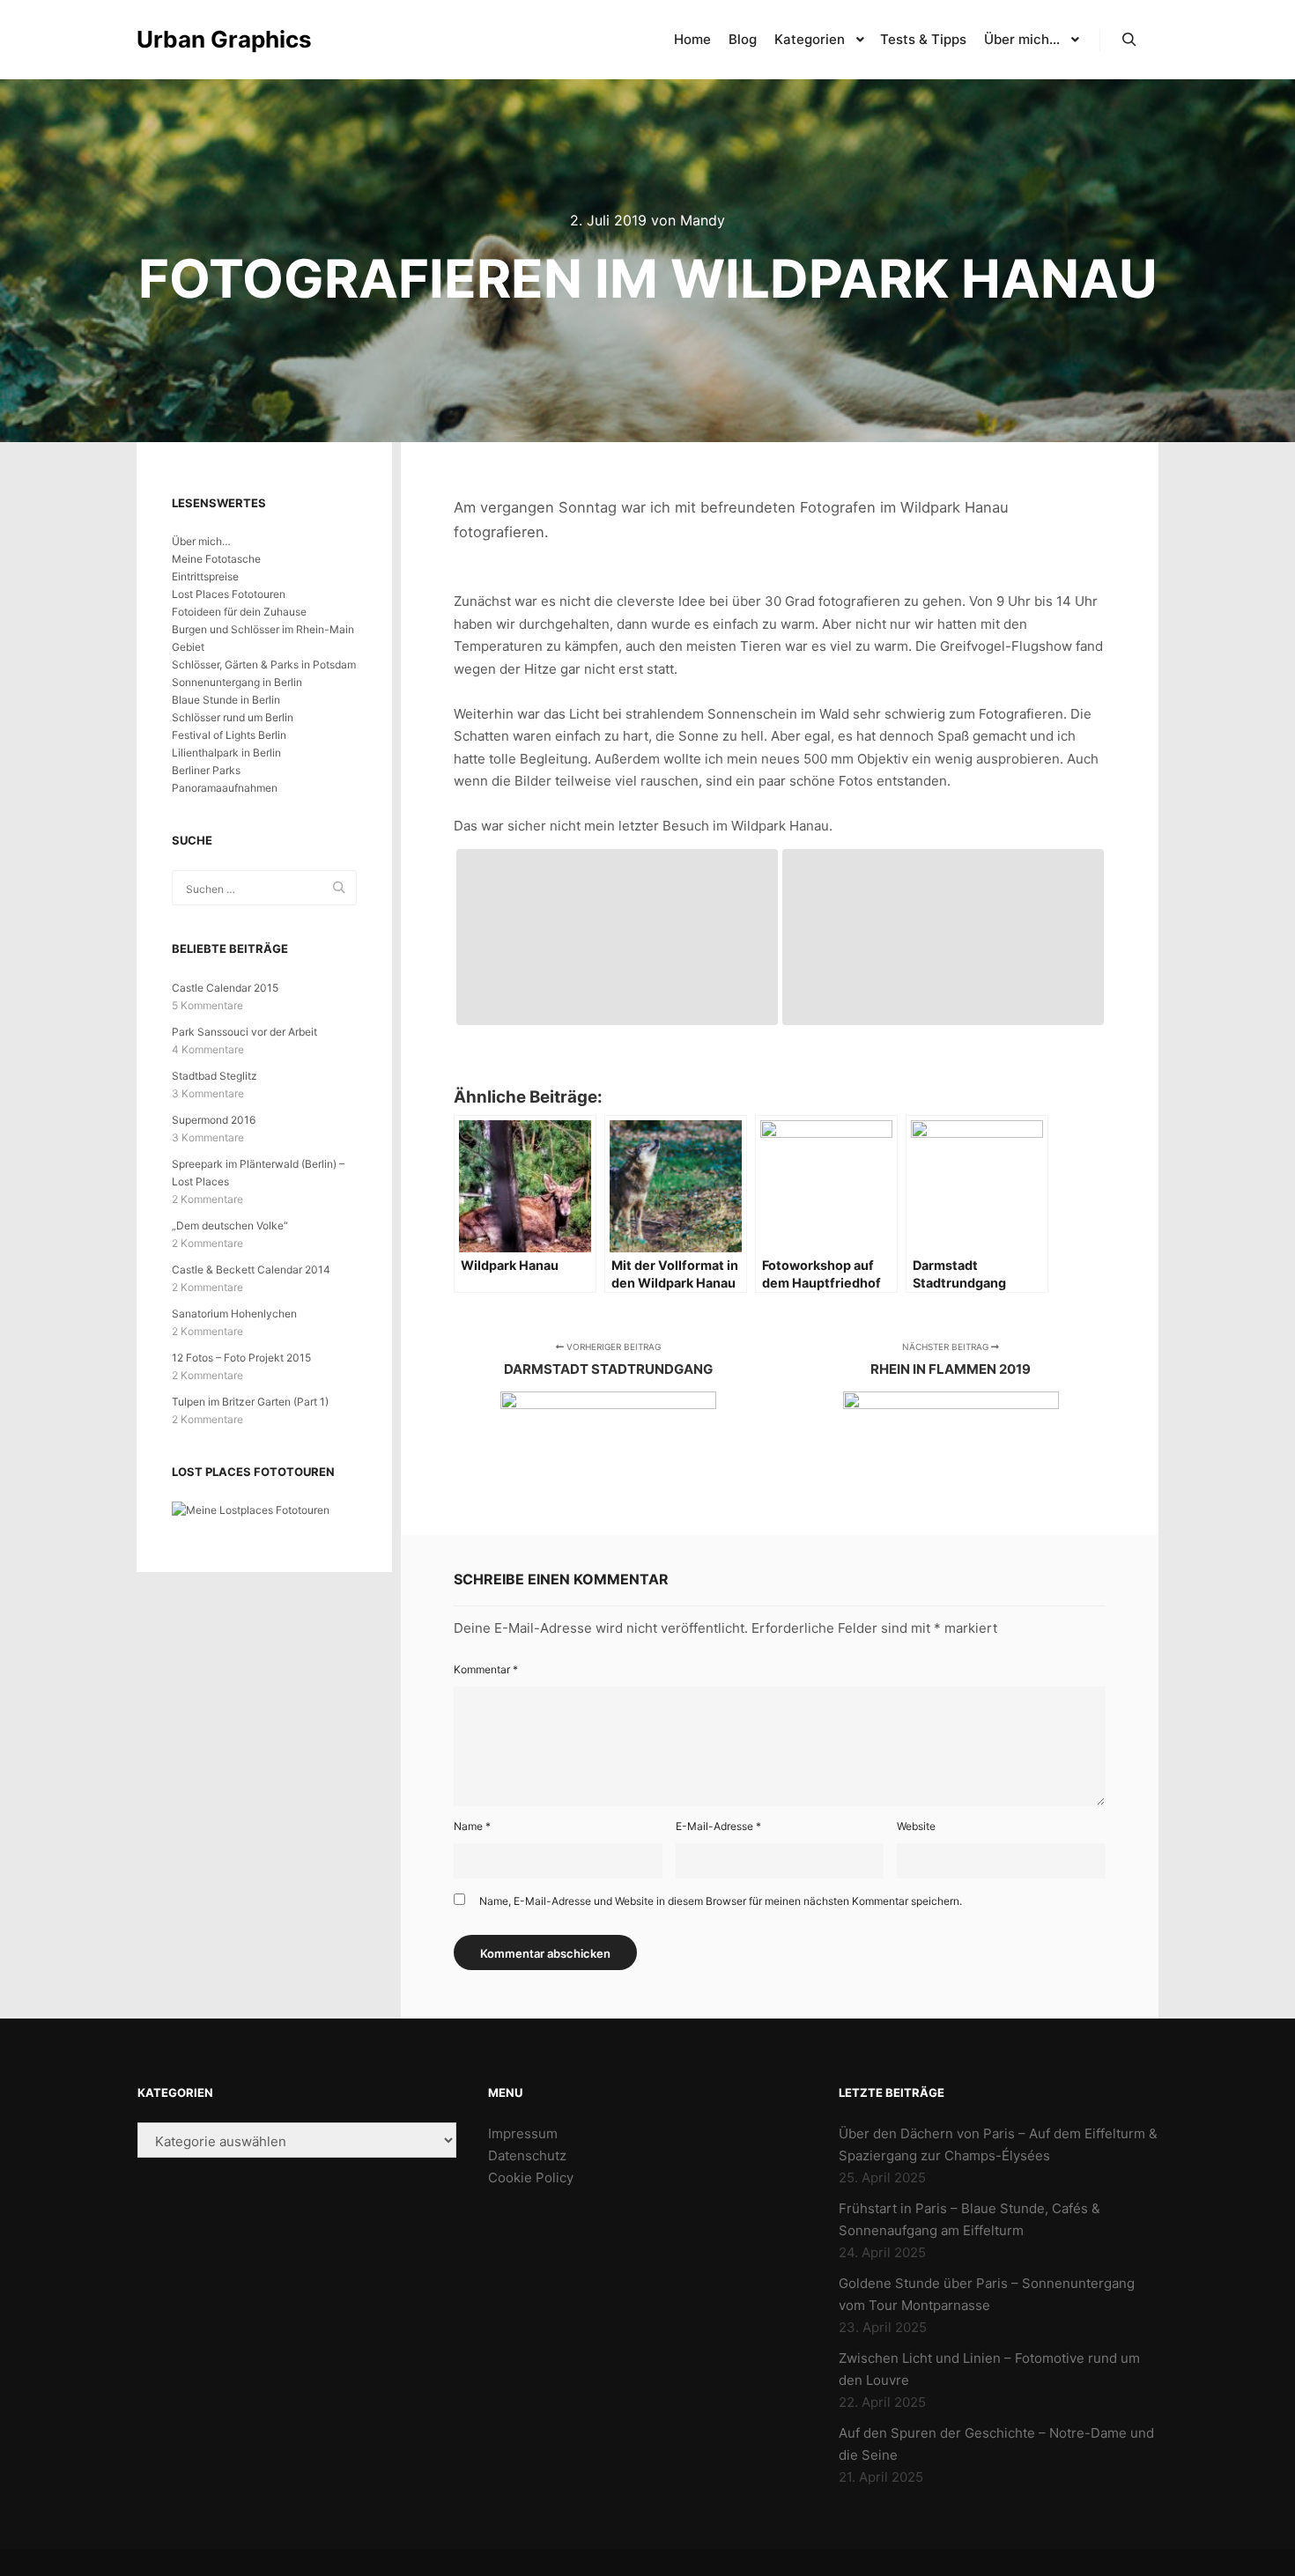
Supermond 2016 (214, 1120)
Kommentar (486, 1669)
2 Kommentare (207, 1199)
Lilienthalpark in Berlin (226, 753)
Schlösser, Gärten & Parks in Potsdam (264, 664)
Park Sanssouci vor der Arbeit (244, 1032)
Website (916, 1826)
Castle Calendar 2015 (225, 988)
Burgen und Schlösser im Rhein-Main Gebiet (263, 638)
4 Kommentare (208, 1049)
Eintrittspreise (205, 576)
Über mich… (201, 541)
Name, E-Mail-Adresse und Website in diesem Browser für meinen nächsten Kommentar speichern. (721, 1901)
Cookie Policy (531, 2177)
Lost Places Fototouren (229, 594)
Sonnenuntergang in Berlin (237, 682)
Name (472, 1826)
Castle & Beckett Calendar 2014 (251, 1270)
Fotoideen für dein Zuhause (239, 612)
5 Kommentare (207, 1005)
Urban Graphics (224, 39)
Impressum (523, 2133)
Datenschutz (527, 2155)
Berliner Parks (206, 770)
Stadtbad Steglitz (215, 1076)
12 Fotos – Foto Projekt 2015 (241, 1358)
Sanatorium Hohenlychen (234, 1314)
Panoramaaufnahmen (225, 788)
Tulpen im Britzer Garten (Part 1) (250, 1402)
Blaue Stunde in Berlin (226, 700)
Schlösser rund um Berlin (233, 717)
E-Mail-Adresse (718, 1826)
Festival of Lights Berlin (229, 735)
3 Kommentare (208, 1093)
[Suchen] (1129, 40)
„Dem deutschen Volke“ (230, 1225)
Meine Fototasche (216, 559)
